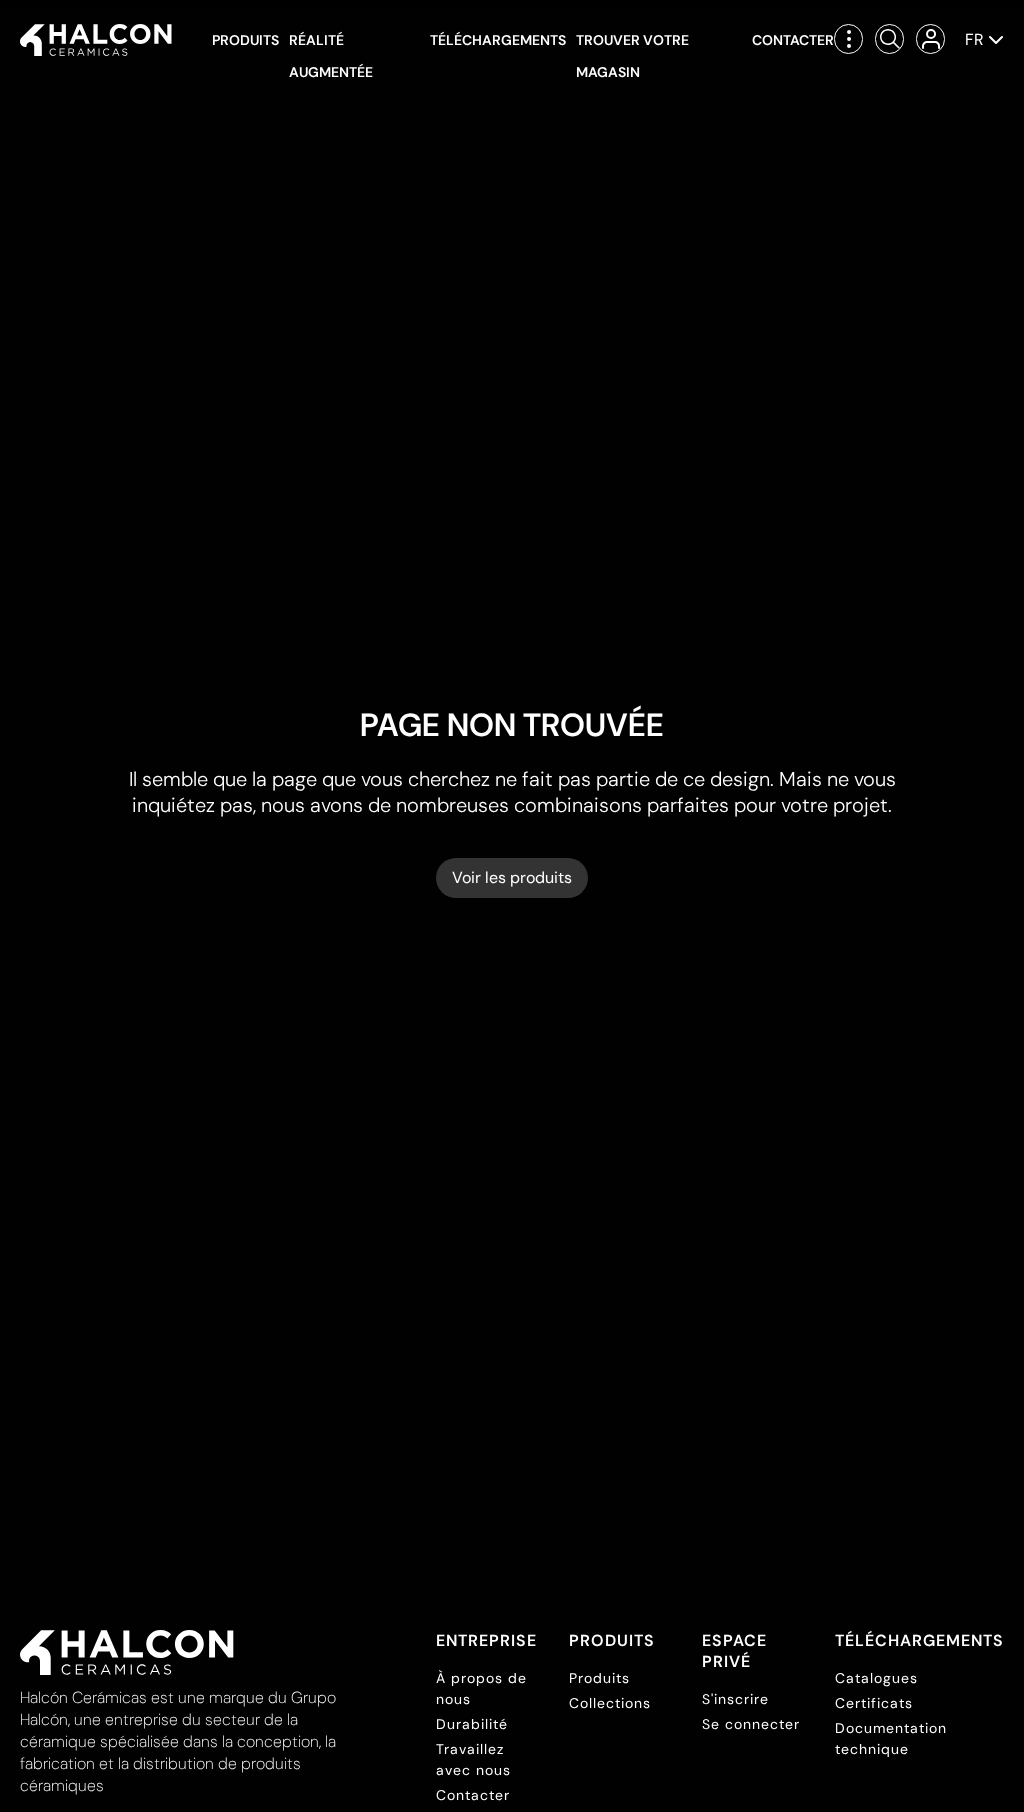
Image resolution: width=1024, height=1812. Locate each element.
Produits (245, 40)
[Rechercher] (889, 39)
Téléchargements (498, 40)
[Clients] (930, 39)
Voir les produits (512, 877)
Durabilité (472, 1724)
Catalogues (876, 1678)
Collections (610, 1703)
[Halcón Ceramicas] (96, 40)
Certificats (874, 1703)
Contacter (793, 40)
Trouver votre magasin (632, 56)
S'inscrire (735, 1699)
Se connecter (751, 1724)
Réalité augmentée (331, 56)
